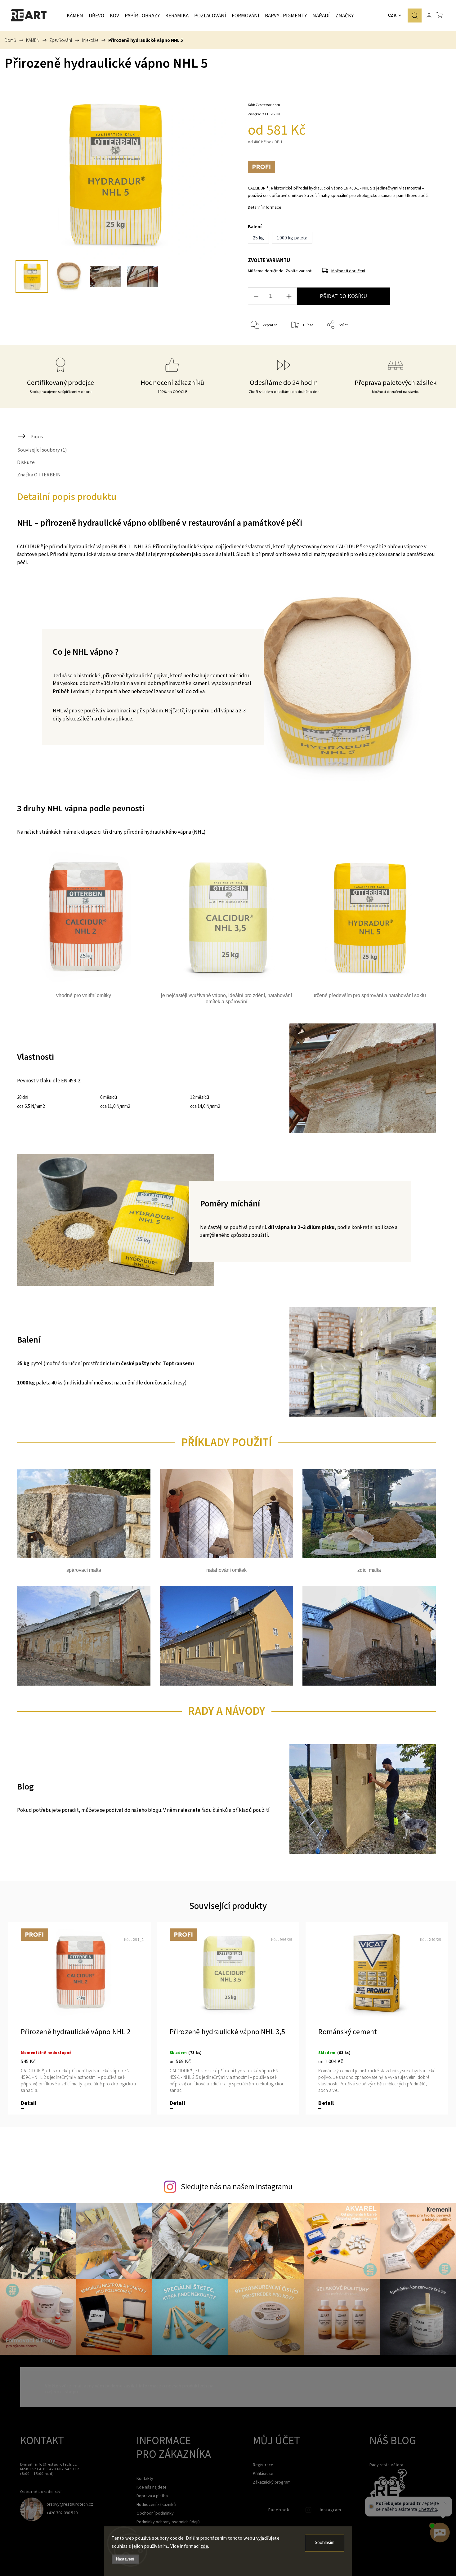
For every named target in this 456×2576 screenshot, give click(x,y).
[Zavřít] (445, 2503)
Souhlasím (325, 2543)
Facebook (257, 2511)
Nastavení (125, 2559)
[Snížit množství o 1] (256, 296)
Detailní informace (265, 207)
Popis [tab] (37, 436)
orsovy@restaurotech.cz (70, 2504)
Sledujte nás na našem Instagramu (237, 2186)
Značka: (264, 114)
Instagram (309, 2511)
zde (205, 2546)
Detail (29, 2103)
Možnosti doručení (348, 271)
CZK (392, 15)
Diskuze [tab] (26, 462)
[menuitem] (75, 16)
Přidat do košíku (343, 296)
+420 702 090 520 (62, 2513)
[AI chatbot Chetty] (440, 2533)
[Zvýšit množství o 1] (289, 296)
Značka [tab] (39, 475)
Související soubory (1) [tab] (42, 450)
